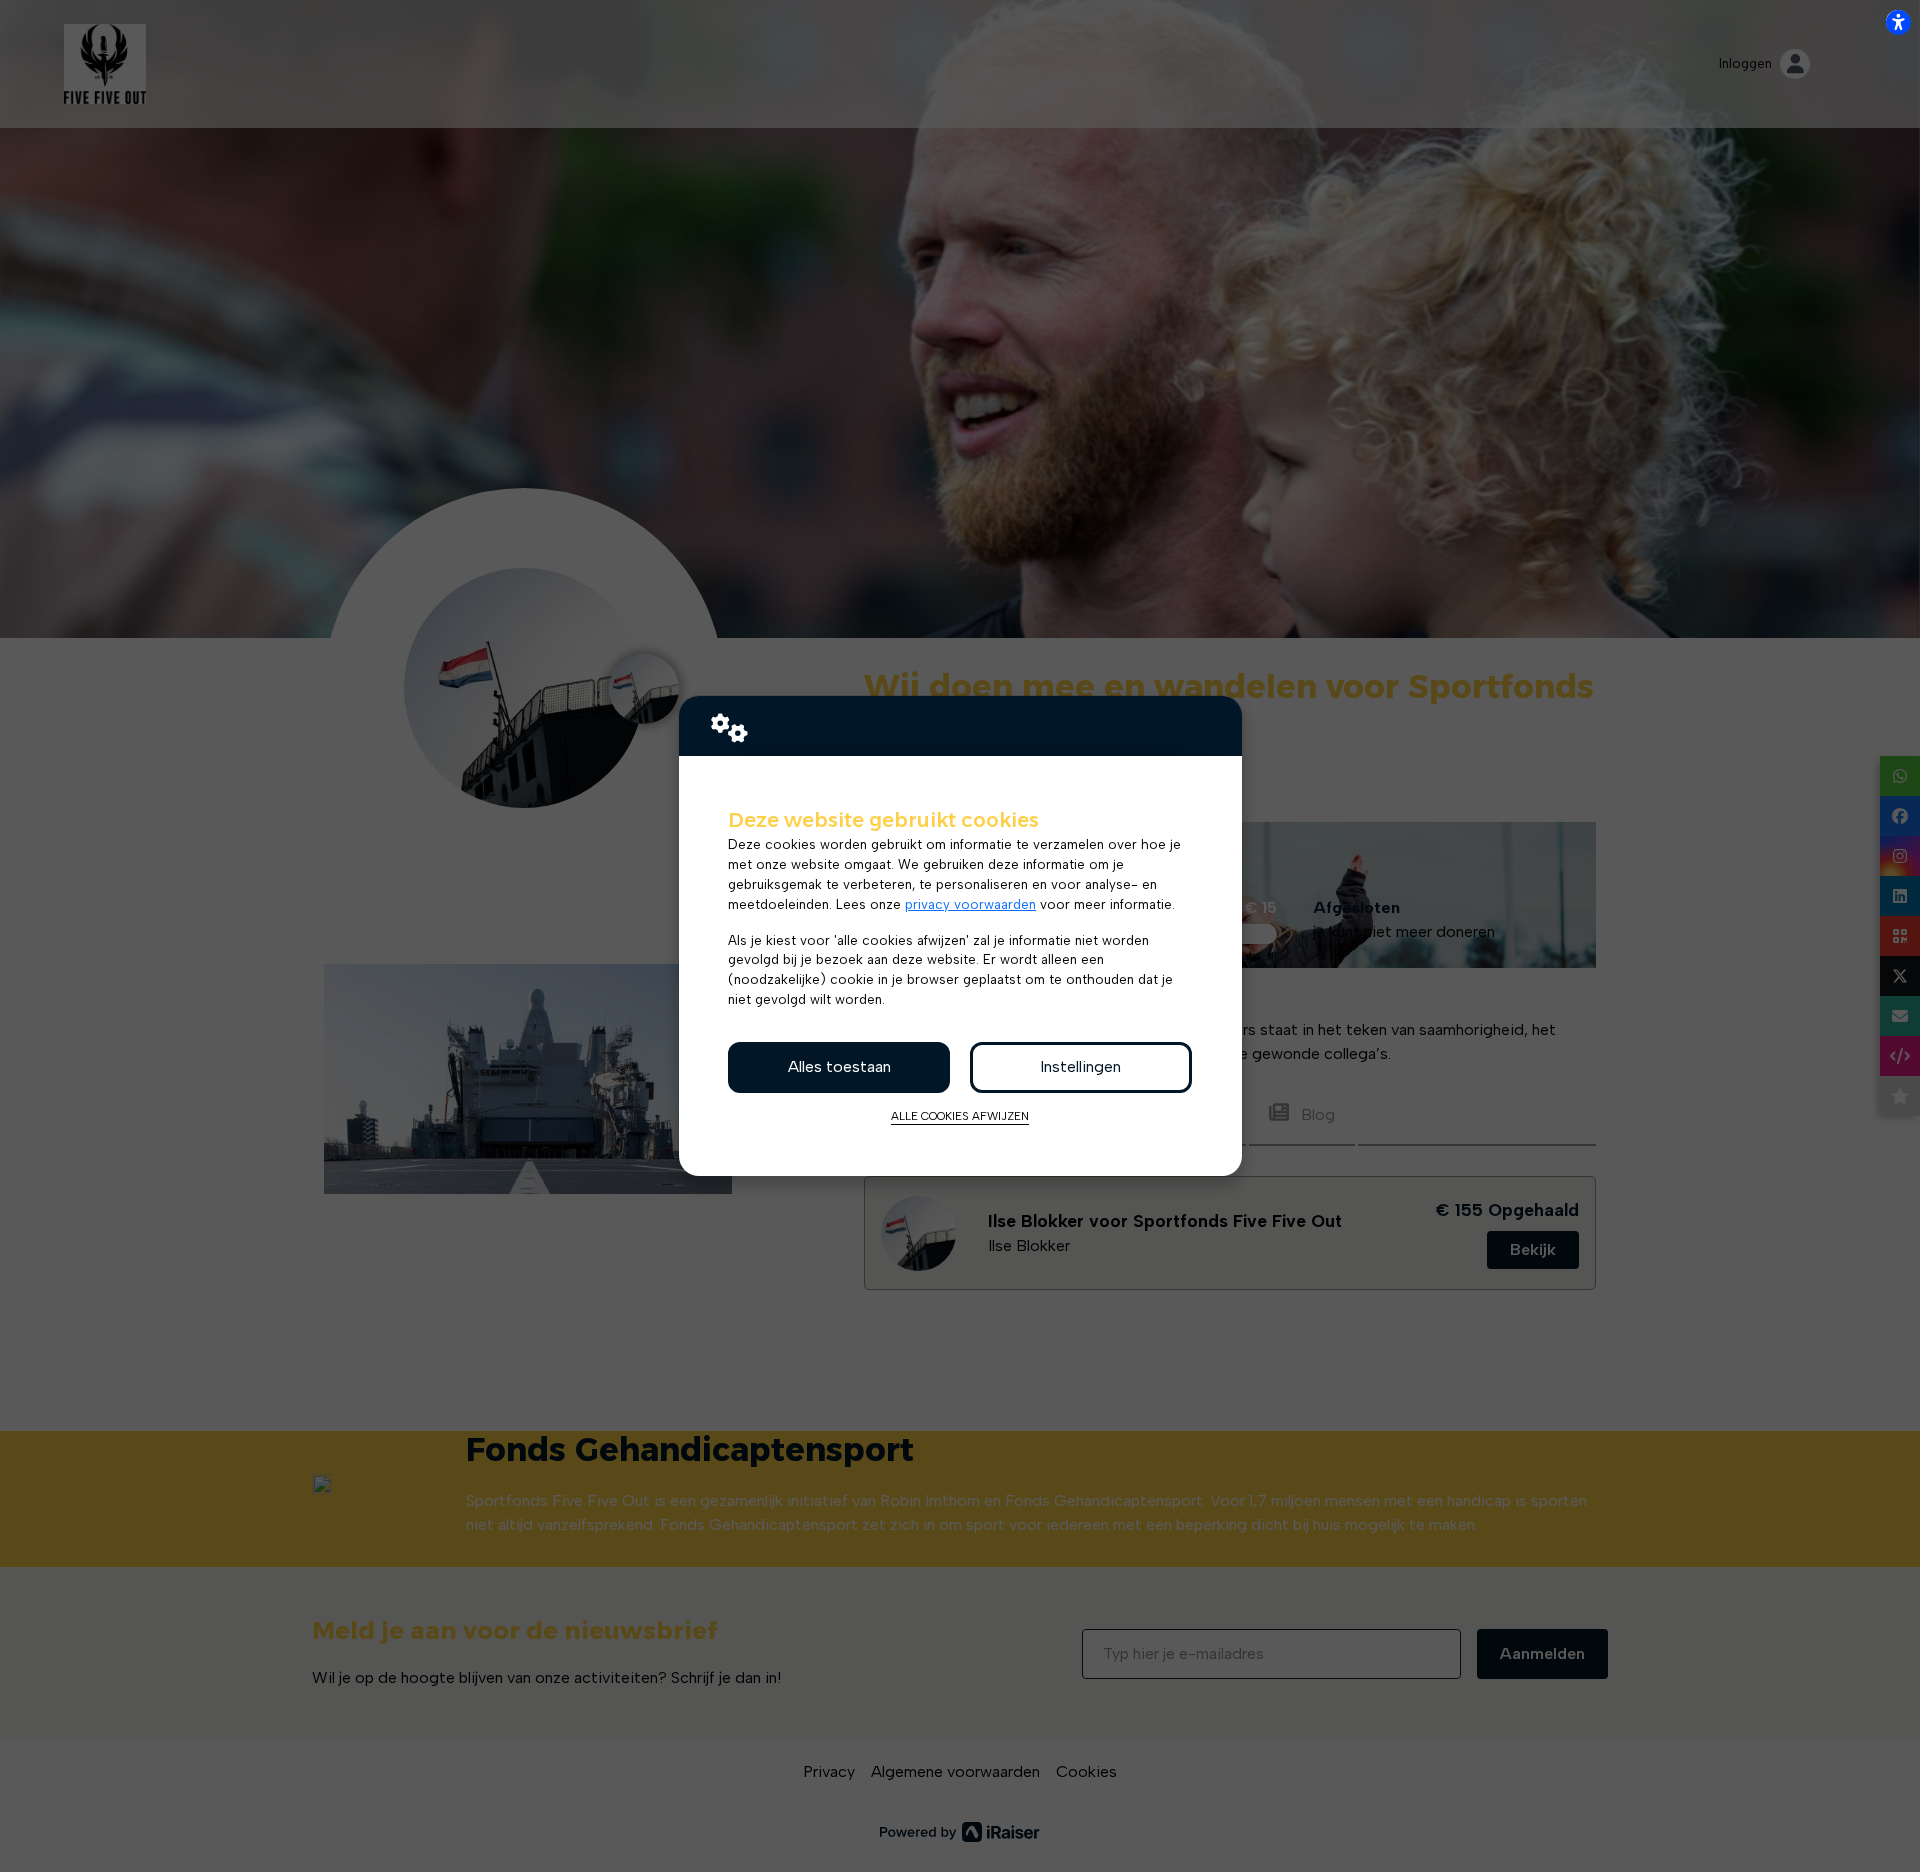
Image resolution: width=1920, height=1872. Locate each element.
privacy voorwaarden (970, 904)
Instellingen (1080, 1066)
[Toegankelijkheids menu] (1898, 22)
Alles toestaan (839, 1066)
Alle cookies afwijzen (960, 1116)
